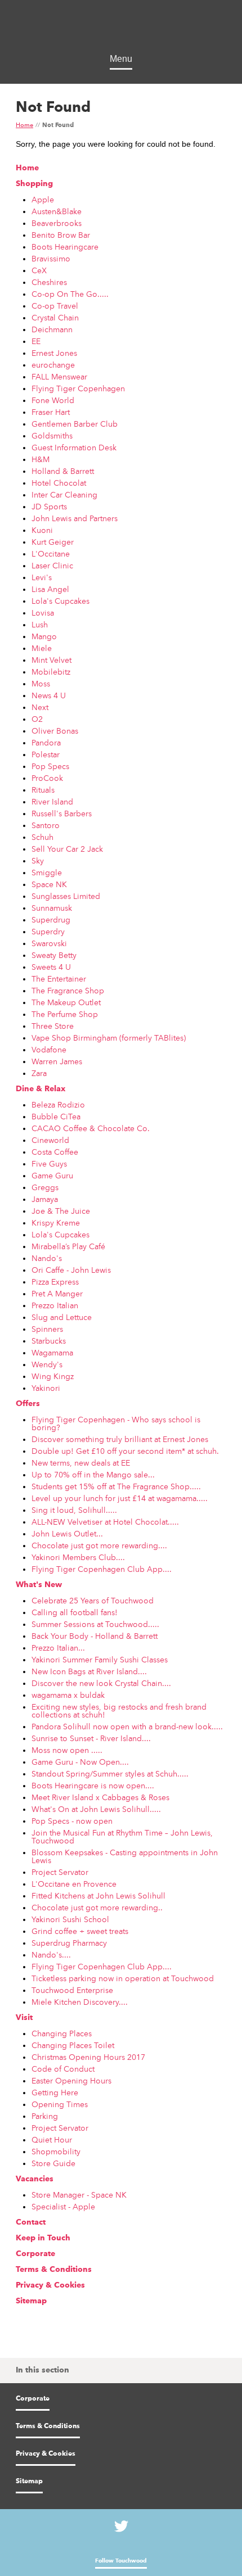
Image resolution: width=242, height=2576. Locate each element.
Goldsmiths (52, 436)
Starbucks (49, 1341)
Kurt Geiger (53, 542)
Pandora (46, 743)
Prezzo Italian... (58, 1648)
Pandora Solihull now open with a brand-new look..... (127, 1727)
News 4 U (49, 695)
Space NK (49, 884)
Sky (38, 861)
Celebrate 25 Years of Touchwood (93, 1601)
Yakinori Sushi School (70, 1919)
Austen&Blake (57, 211)
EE (36, 341)
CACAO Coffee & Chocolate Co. (91, 1128)
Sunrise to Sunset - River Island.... (91, 1738)
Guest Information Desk (74, 448)
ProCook (47, 778)
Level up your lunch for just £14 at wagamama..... (120, 1498)
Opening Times (60, 2104)
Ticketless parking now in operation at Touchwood (123, 1978)
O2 (37, 719)
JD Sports (49, 507)
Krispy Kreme (56, 1223)
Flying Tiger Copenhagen (78, 388)
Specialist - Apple (63, 2207)
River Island (52, 802)
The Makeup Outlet (66, 1002)
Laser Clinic (52, 566)
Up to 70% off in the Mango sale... (93, 1475)
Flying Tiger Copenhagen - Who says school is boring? (116, 1423)
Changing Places (62, 2033)
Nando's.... (51, 1955)
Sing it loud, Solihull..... (74, 1510)
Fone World (53, 400)
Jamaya (45, 1199)
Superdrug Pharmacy (69, 1943)
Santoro (46, 825)
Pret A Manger (57, 1294)
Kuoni (42, 530)
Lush (40, 625)
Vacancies (35, 2179)
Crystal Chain (55, 318)
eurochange (53, 365)
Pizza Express (55, 1282)
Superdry (48, 932)
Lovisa (43, 613)
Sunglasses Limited (66, 896)
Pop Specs (50, 766)
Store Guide (53, 2163)
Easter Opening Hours (71, 2081)
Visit (24, 2018)
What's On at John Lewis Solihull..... (96, 1809)
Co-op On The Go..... (70, 294)
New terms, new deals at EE (81, 1463)
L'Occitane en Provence (74, 1884)
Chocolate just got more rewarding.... (99, 1545)
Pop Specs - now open (72, 1821)
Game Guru (52, 1176)
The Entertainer (59, 979)
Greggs (45, 1187)
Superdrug (51, 920)
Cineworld (50, 1140)
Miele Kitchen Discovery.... (80, 2002)
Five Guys (49, 1164)
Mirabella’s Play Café (68, 1246)
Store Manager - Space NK (79, 2195)
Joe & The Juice (61, 1211)
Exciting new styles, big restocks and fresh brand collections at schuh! (119, 1711)
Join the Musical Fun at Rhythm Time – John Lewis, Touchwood (122, 1837)
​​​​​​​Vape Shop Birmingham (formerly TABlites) (109, 1038)
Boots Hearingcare (65, 247)
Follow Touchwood (121, 2561)
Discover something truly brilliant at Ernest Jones (120, 1439)
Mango (44, 636)
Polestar (46, 754)
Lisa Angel (50, 589)
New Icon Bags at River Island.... (89, 1671)
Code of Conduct (63, 2069)
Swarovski (49, 943)
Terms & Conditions (54, 2270)
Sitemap (31, 2301)
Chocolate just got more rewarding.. (97, 1908)
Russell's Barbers (62, 814)
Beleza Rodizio (58, 1105)
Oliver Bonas (55, 731)
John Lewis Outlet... (67, 1534)
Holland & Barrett (63, 471)
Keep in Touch (43, 2238)
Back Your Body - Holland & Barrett (95, 1636)
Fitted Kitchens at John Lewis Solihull (98, 1896)
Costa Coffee (55, 1152)
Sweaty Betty (54, 955)
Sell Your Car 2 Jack (67, 849)
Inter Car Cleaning (64, 495)
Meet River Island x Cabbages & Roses (100, 1797)
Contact (31, 2222)
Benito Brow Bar (61, 235)
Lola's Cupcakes (60, 601)
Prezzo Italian (55, 1305)
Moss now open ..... (67, 1750)
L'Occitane (51, 554)
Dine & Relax (41, 1089)
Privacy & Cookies (50, 2285)
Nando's (47, 1258)
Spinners (47, 1329)
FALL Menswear (59, 377)
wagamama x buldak (68, 1695)
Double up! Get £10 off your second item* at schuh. (125, 1451)
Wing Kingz (53, 1376)
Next (40, 707)
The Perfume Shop (65, 1014)
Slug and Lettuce (62, 1317)
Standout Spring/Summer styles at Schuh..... (110, 1774)
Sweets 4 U (51, 967)
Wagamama (52, 1353)
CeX (39, 270)
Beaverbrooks (57, 223)
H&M (41, 459)
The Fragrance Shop (68, 991)
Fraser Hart (51, 412)
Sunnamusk (52, 908)
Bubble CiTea (56, 1117)
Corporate (35, 2254)
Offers (28, 1404)
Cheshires (49, 282)
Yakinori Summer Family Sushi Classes (100, 1660)
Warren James (57, 1061)
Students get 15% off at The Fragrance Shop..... (116, 1486)
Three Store (53, 1026)
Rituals (43, 790)
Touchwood (121, 28)
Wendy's (47, 1364)
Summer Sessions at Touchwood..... (95, 1624)
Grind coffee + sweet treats (80, 1931)
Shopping (34, 184)
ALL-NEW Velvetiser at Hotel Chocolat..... (105, 1522)
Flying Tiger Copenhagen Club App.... (102, 1569)
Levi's (42, 577)
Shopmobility (56, 2152)
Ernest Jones (54, 353)
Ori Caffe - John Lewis (71, 1270)
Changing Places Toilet (73, 2045)
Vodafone (49, 1050)
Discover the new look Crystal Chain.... (101, 1683)
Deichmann (52, 329)
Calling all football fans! (75, 1612)
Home (24, 126)
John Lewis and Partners (75, 518)
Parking (45, 2116)
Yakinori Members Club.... (78, 1557)
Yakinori (46, 1388)
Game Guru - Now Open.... (80, 1762)
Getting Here (55, 2093)
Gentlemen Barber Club (75, 424)
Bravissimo (51, 259)
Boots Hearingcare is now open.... (93, 1786)
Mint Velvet (51, 660)
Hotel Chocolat (59, 483)
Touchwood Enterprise (72, 1990)
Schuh (42, 837)
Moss (41, 684)
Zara (39, 1073)
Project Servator (60, 1872)
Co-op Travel (55, 306)
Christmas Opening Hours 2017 (88, 2057)
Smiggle (47, 873)
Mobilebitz (51, 672)
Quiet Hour (52, 2140)
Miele (42, 648)
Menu (121, 59)
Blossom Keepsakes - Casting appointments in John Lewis (125, 1856)
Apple (43, 200)
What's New (39, 1585)
